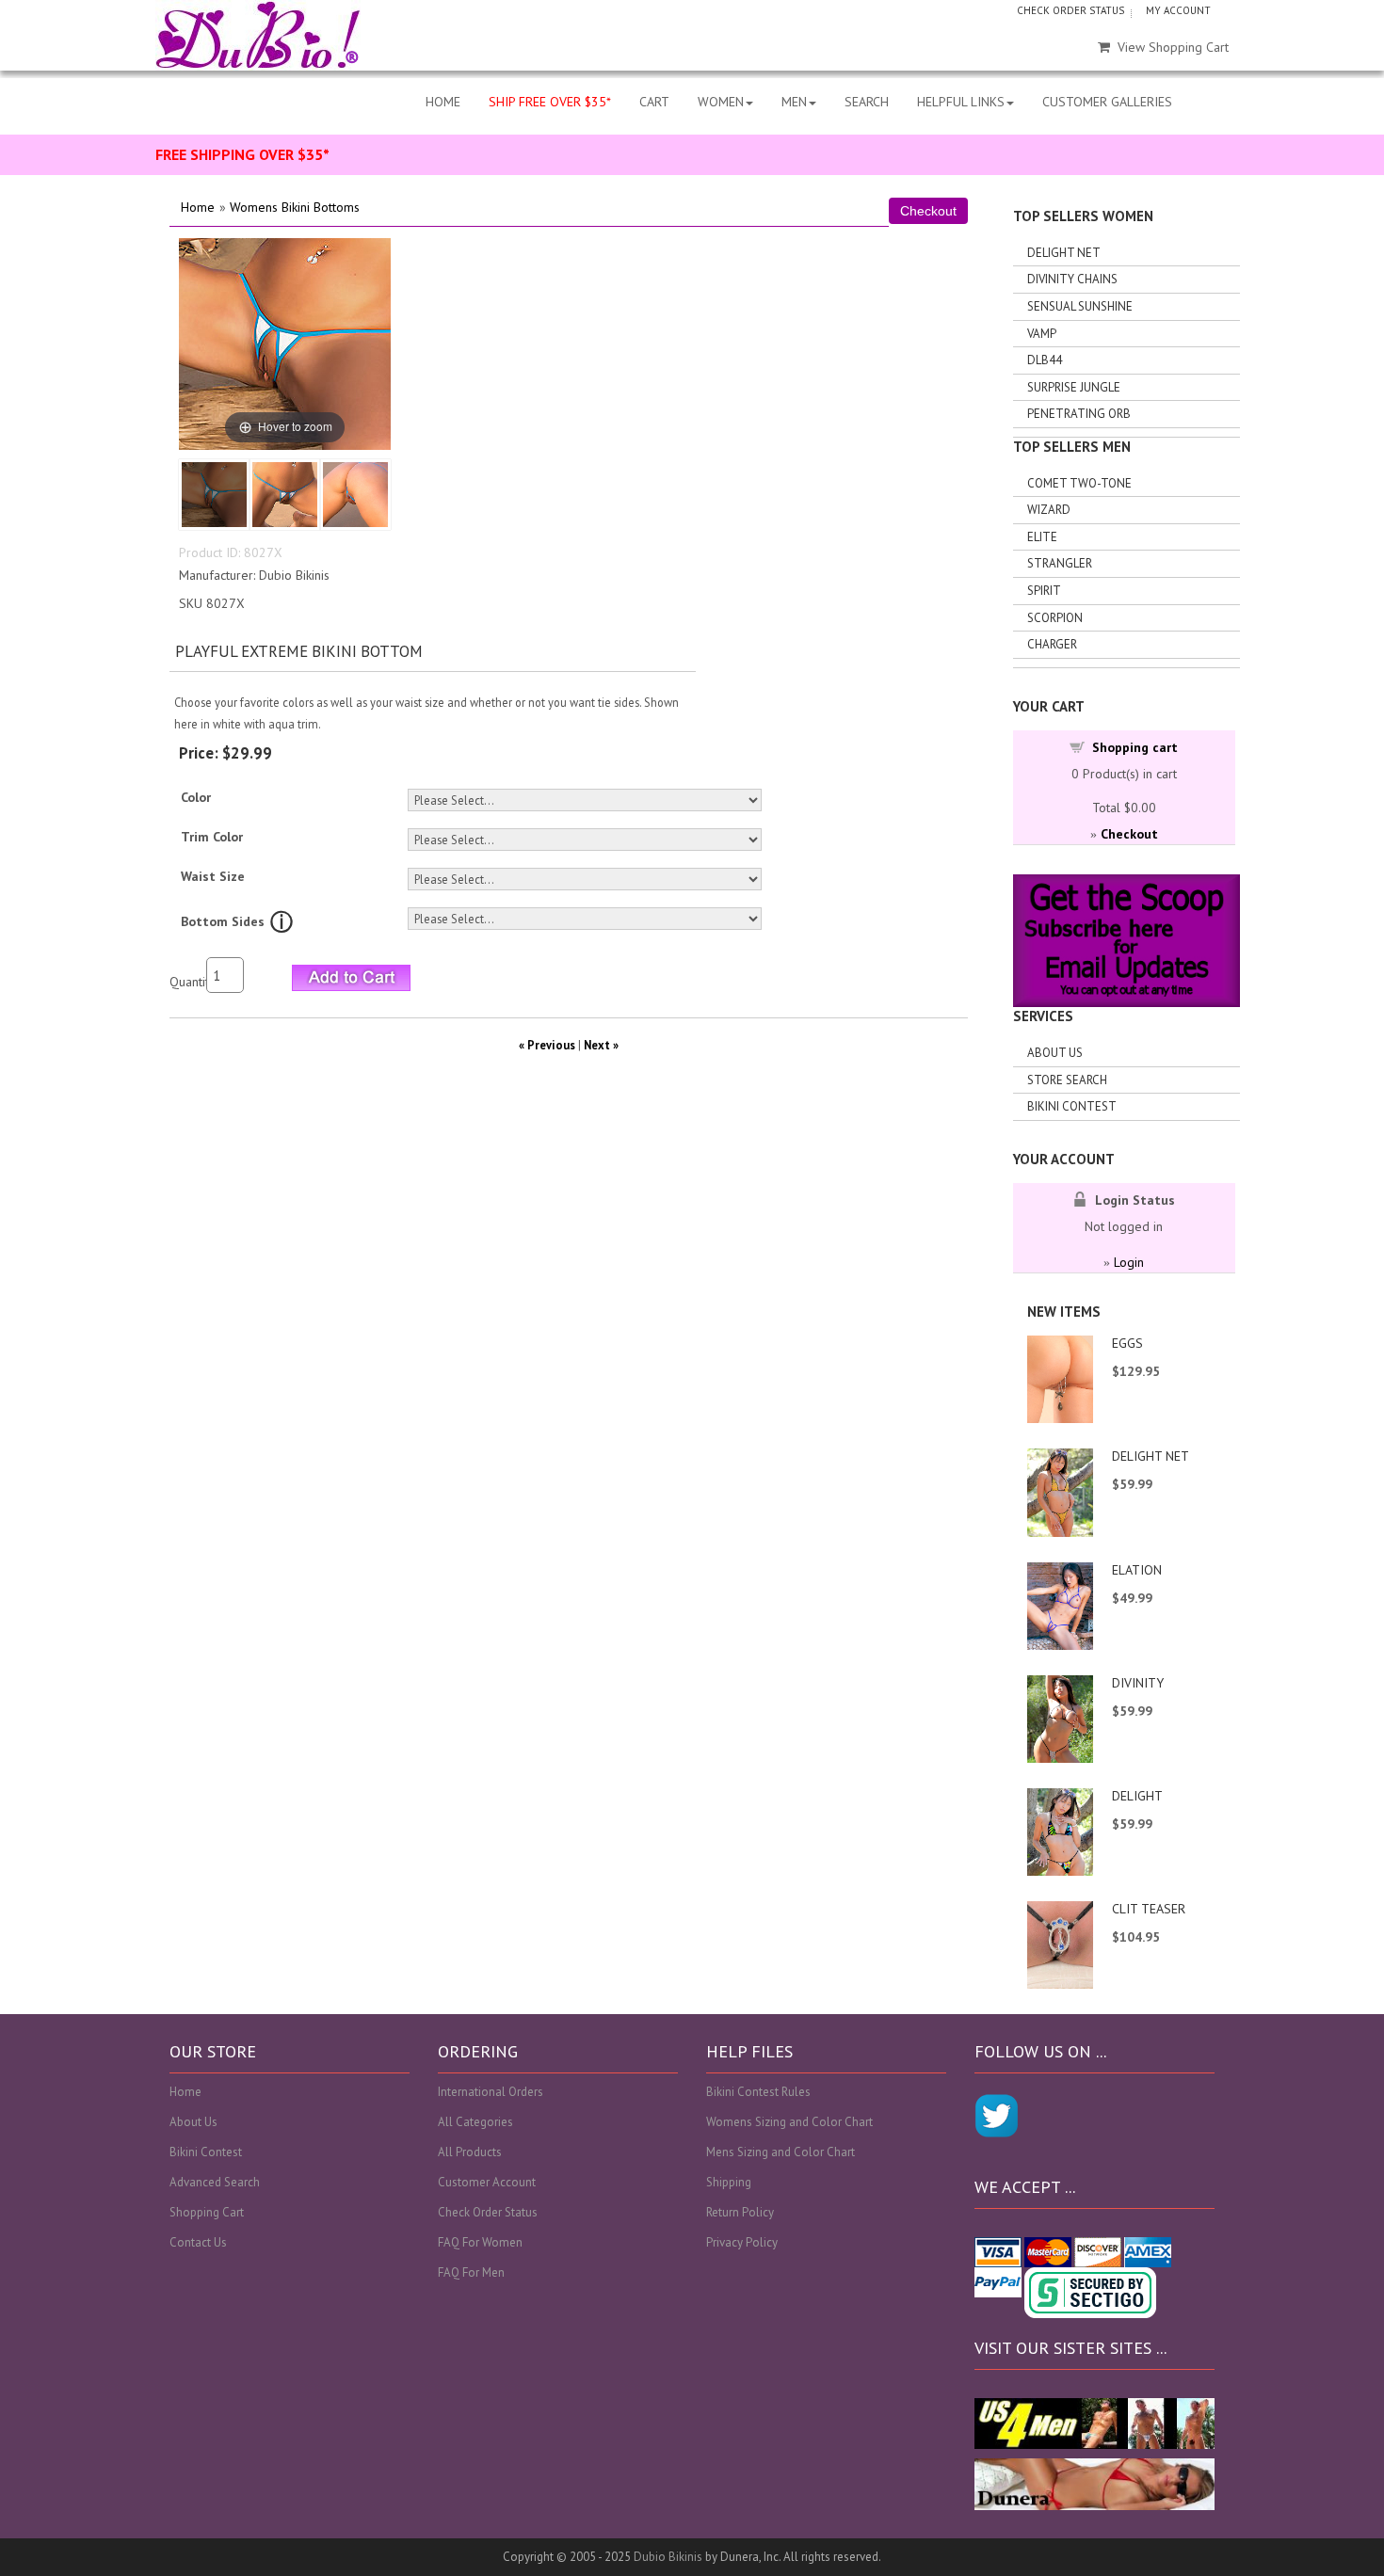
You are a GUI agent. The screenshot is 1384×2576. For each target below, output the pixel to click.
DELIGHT (1137, 1796)
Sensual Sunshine (1080, 306)
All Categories (475, 2122)
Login (1129, 1262)
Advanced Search (215, 2182)
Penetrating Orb (1079, 414)
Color (196, 797)
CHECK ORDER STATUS (1070, 10)
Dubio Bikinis (668, 2557)
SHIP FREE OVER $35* (550, 102)
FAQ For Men (471, 2272)
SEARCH (867, 102)
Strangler (1060, 563)
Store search (1067, 1080)
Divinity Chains (1072, 279)
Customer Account (487, 2182)
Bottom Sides (223, 921)
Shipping (729, 2182)
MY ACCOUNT (1178, 10)
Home (198, 207)
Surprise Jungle (1074, 387)
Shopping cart (1135, 747)
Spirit (1044, 591)
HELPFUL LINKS (961, 102)
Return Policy (740, 2212)
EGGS (1127, 1343)
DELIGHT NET (1151, 1456)
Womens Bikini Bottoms (295, 207)
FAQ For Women (480, 2242)
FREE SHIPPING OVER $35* (242, 154)
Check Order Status (488, 2212)
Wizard (1049, 510)
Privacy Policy (742, 2242)
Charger (1052, 644)
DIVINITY (1138, 1683)
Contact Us (198, 2242)
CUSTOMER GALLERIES (1107, 102)
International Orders (491, 2092)
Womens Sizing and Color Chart (789, 2122)
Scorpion (1055, 618)
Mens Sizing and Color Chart (781, 2152)
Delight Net (1064, 253)
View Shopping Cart (1173, 47)
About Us (1055, 1053)
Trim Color (212, 837)
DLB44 (1045, 360)
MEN (794, 102)
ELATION (1137, 1570)
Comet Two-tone (1079, 483)
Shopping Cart (207, 2212)
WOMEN (721, 102)
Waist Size (213, 876)
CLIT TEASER (1149, 1909)
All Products (470, 2152)
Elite (1042, 537)
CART (654, 102)
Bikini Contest (1072, 1106)
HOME (443, 102)
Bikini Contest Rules (758, 2092)
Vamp (1042, 334)
